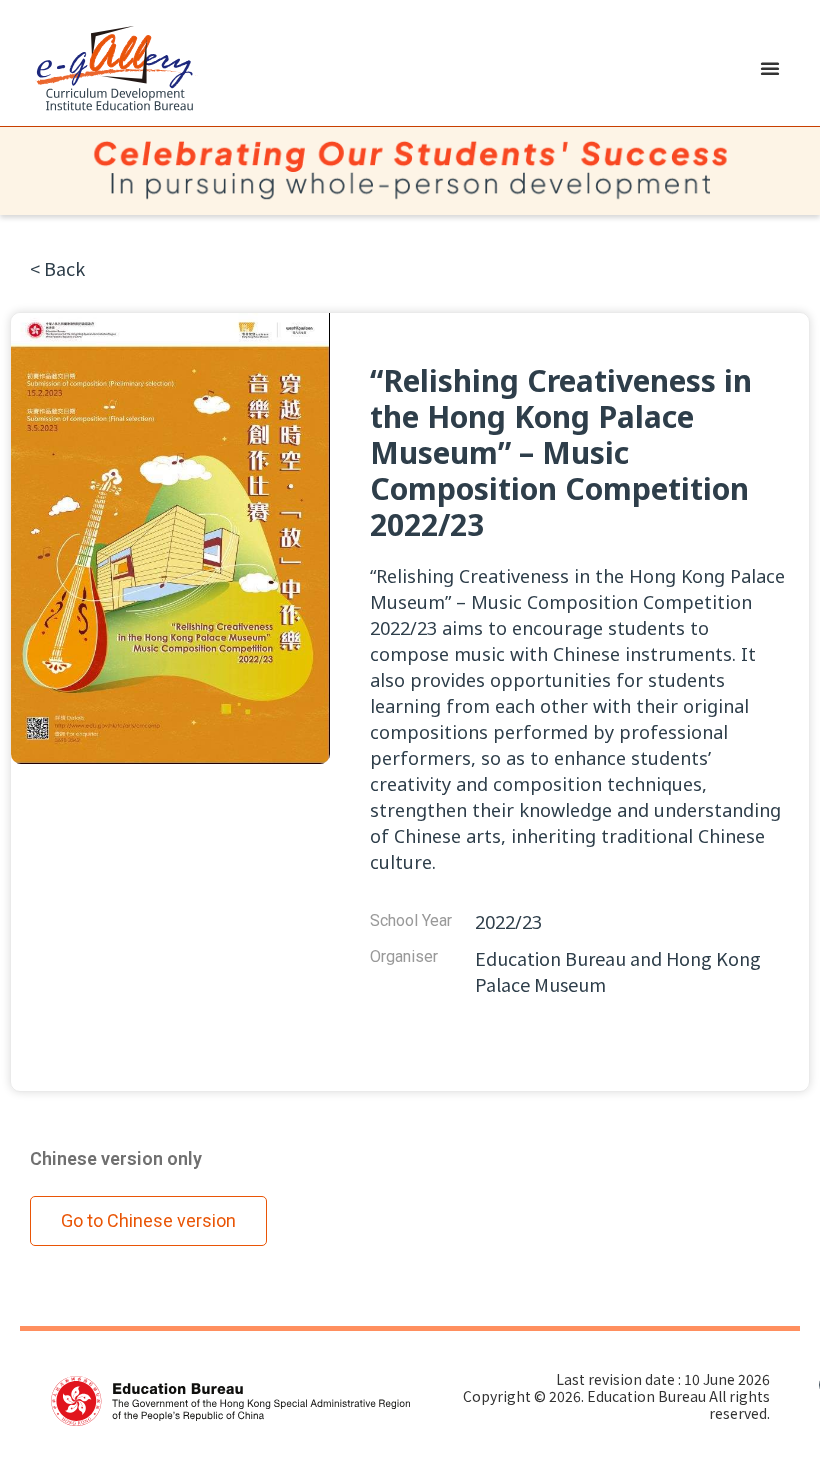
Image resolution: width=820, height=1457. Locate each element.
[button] (770, 68)
